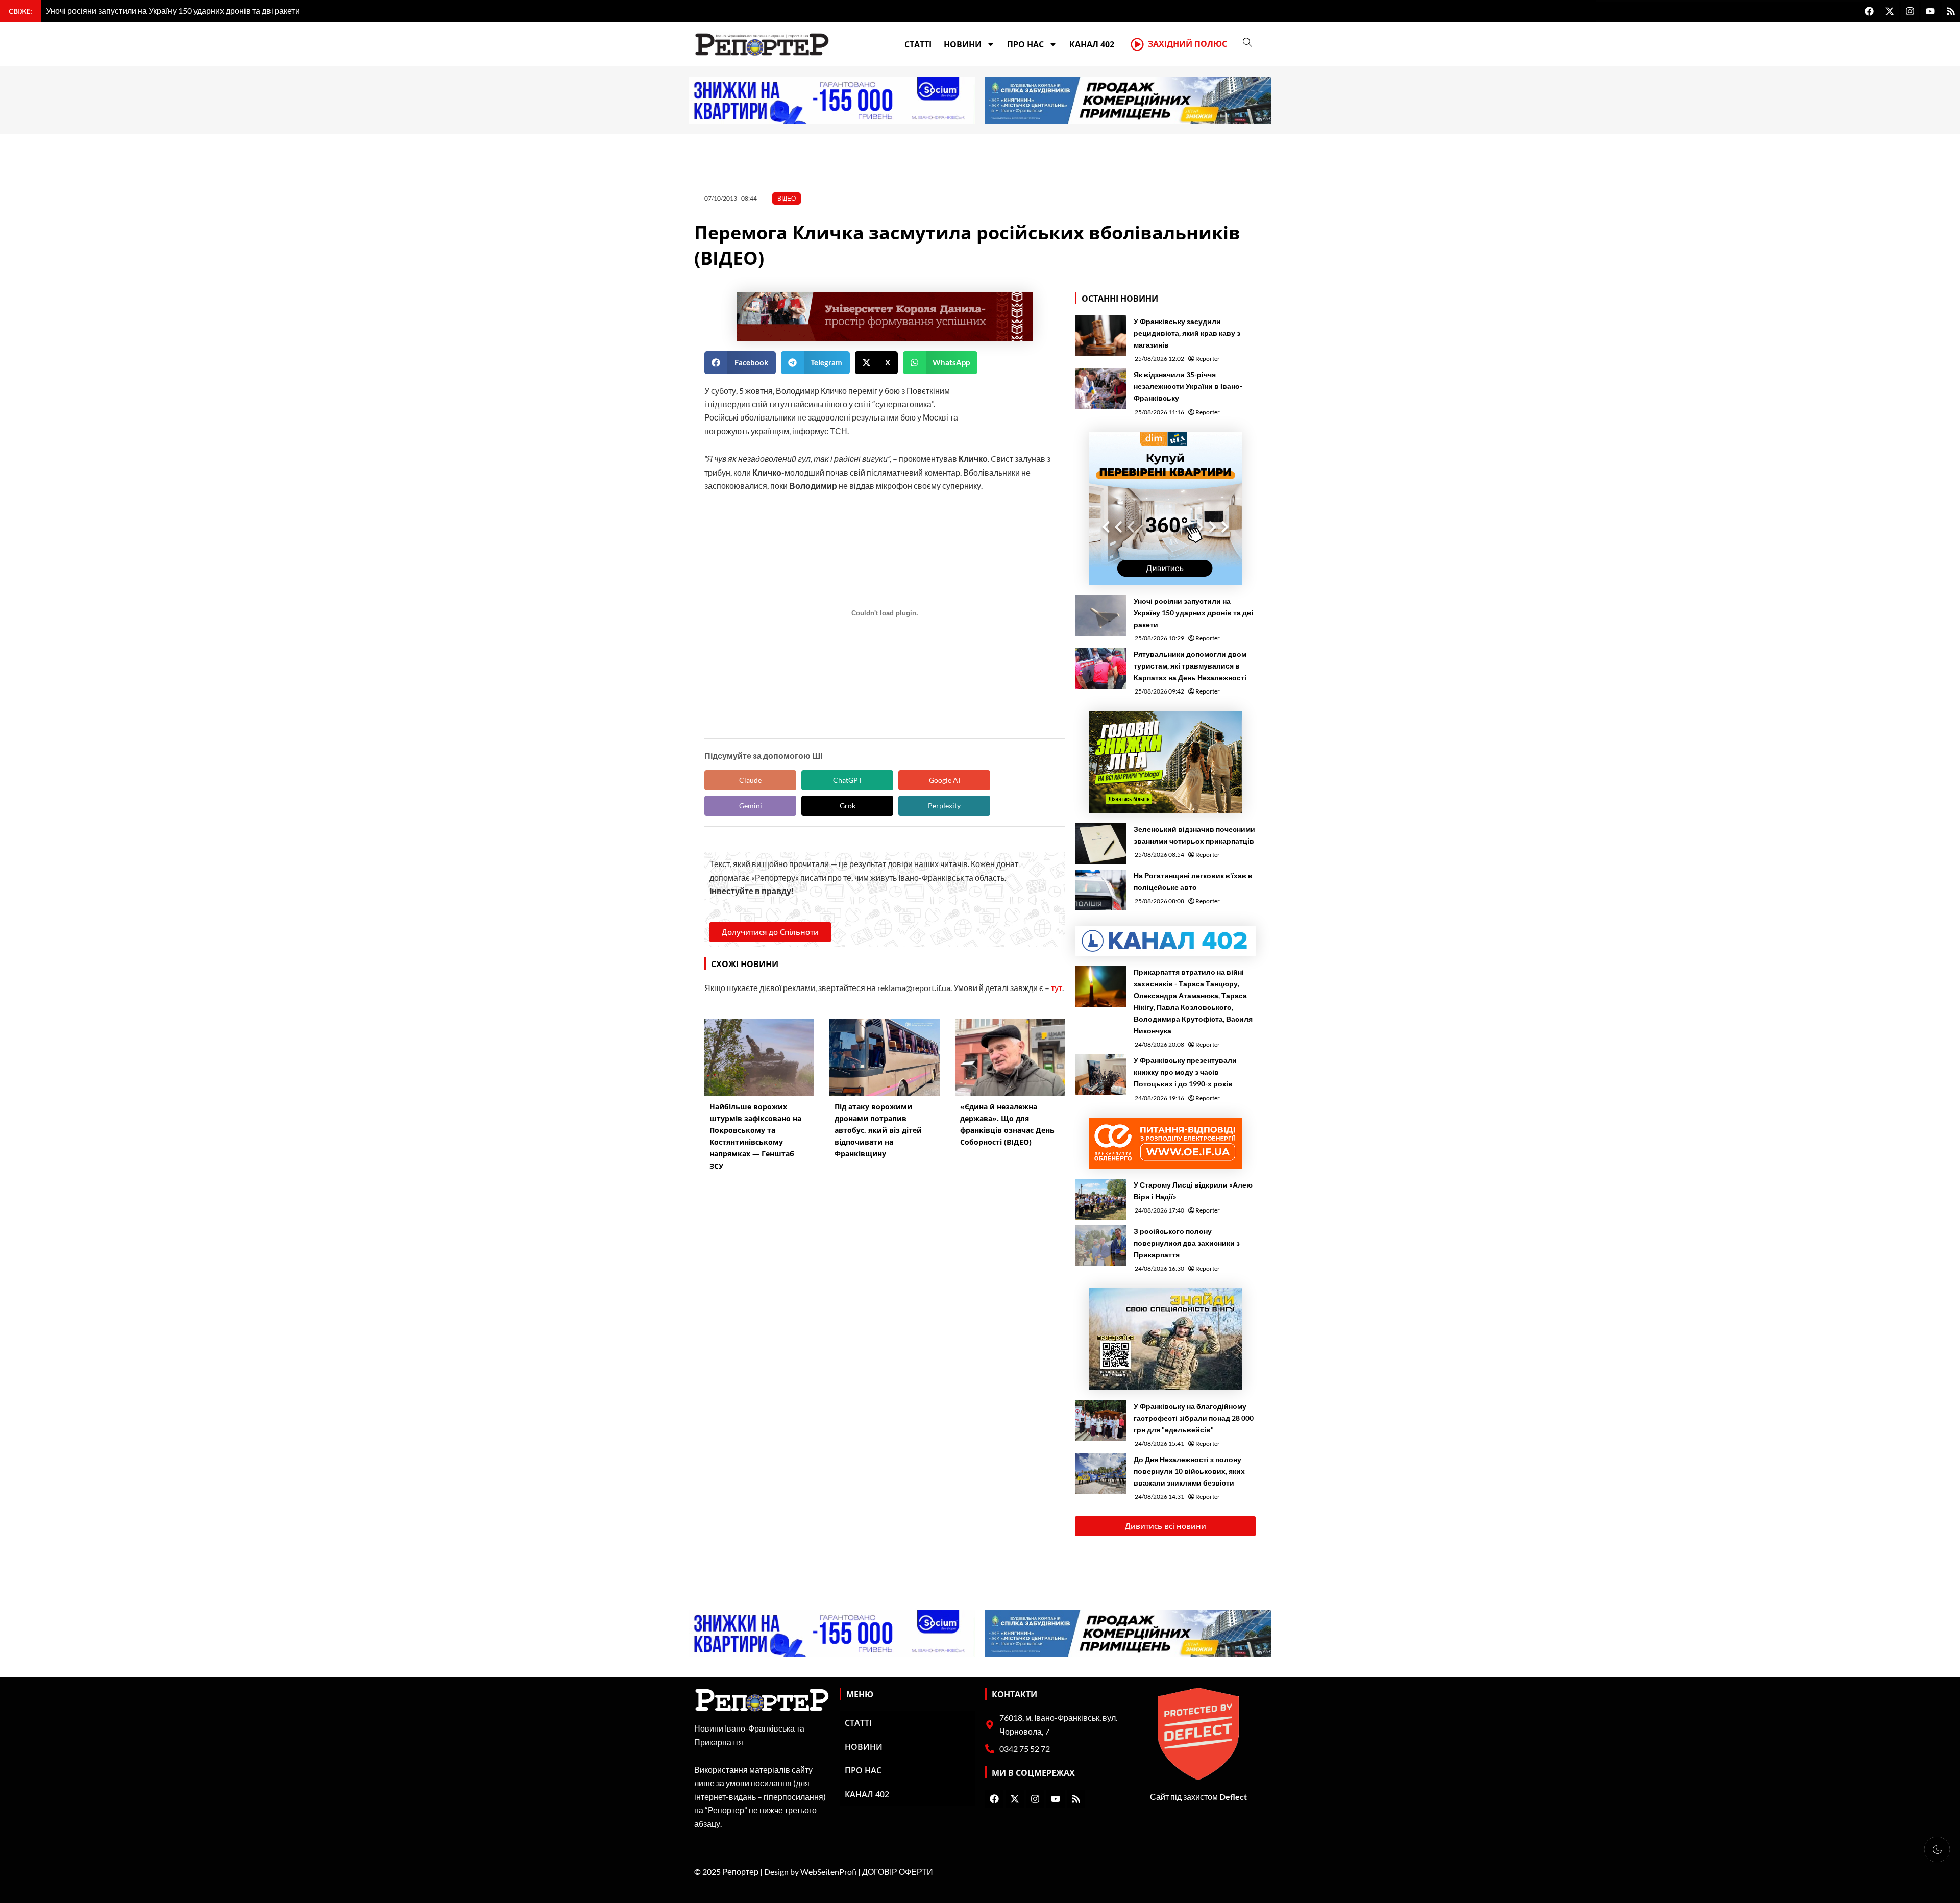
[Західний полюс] (1137, 44)
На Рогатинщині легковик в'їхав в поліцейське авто (1193, 881)
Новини (963, 44)
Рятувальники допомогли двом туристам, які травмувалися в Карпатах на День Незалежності (1190, 666)
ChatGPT (848, 780)
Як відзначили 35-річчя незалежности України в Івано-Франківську (1188, 386)
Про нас (1025, 44)
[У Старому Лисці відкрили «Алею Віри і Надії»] (1100, 1199)
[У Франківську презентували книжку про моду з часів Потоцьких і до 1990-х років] (1100, 1075)
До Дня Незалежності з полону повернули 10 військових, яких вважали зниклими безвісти (1189, 1471)
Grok (848, 806)
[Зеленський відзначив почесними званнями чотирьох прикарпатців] (1100, 844)
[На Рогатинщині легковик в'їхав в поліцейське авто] (1100, 890)
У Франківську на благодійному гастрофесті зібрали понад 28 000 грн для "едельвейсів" (1194, 1418)
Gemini (751, 806)
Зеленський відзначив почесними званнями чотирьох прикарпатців (1194, 835)
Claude (750, 780)
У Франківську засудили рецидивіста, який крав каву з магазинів (1187, 333)
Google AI (945, 780)
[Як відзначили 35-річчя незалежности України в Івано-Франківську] (1100, 389)
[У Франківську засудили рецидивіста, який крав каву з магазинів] (1100, 336)
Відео (787, 198)
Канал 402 (1092, 44)
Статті (918, 44)
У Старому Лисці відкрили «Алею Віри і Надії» (1193, 1191)
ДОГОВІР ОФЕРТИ (898, 1872)
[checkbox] (1937, 1849)
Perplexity (944, 806)
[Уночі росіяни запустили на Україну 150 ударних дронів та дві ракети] (1100, 615)
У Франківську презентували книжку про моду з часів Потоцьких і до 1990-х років (1185, 1072)
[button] (740, 363)
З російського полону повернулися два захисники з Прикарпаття (1187, 1243)
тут (1057, 988)
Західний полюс (1187, 44)
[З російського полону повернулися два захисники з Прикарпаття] (1100, 1246)
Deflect (1233, 1797)
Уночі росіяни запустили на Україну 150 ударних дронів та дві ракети (1194, 613)
